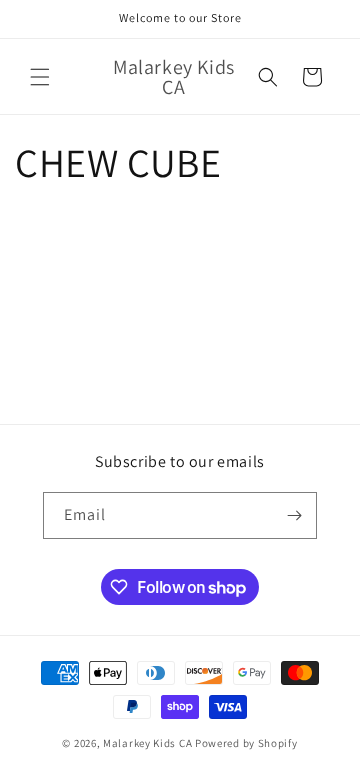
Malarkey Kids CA (147, 743)
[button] (40, 77)
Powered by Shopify (246, 743)
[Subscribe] (294, 515)
